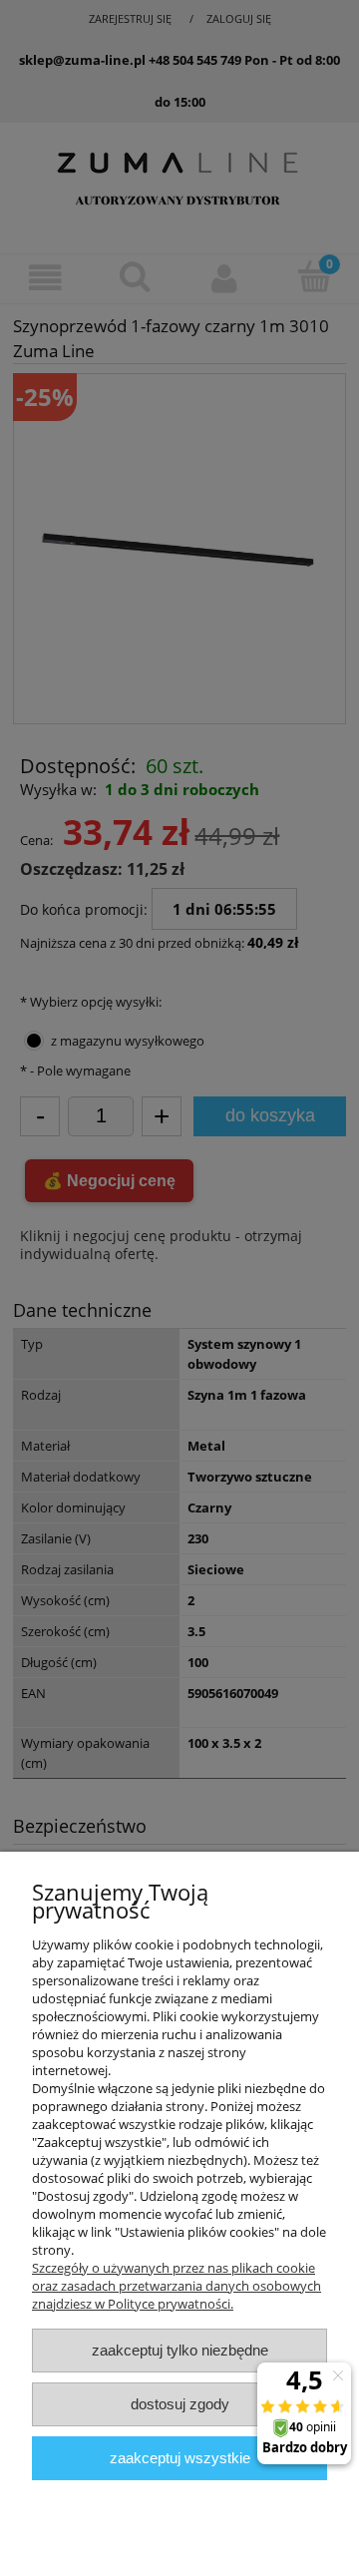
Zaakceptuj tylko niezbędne (180, 2350)
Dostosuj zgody (180, 2404)
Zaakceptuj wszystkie (180, 2458)
